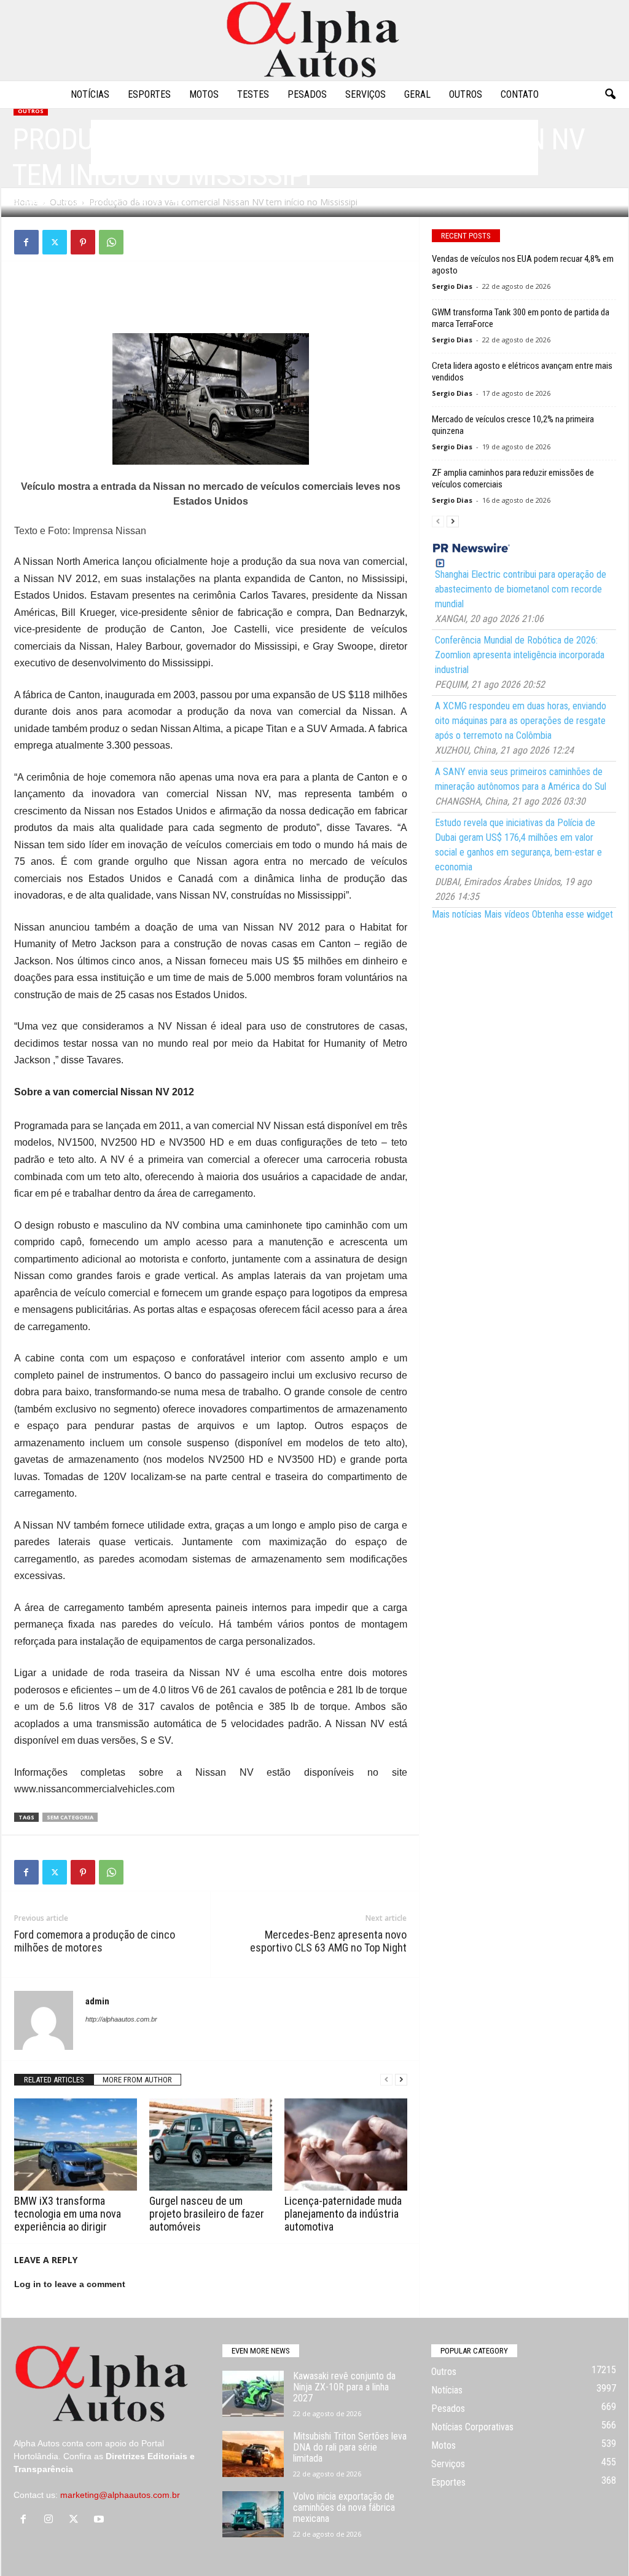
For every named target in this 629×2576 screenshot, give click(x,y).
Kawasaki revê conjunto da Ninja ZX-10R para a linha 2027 (344, 2387)
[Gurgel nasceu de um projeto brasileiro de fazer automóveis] (211, 2145)
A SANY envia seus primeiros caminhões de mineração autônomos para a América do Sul (521, 779)
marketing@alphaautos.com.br (120, 2495)
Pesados (307, 94)
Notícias (90, 94)
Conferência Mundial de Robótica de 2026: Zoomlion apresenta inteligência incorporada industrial (520, 655)
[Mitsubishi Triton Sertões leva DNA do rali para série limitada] (253, 2454)
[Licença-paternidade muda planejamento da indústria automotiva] (346, 2145)
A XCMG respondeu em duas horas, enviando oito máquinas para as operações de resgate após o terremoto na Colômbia (521, 721)
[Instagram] (51, 2520)
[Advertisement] (211, 301)
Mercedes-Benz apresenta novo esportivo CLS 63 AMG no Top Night (328, 1941)
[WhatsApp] (111, 242)
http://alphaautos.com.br (121, 2019)
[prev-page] (386, 2080)
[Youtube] (100, 2520)
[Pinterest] (83, 242)
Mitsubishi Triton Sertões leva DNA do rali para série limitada (350, 2447)
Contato (520, 94)
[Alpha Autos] (314, 40)
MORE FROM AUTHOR (137, 2080)
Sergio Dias (452, 286)
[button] (610, 95)
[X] (55, 242)
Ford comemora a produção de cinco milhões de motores (95, 1941)
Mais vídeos (507, 914)
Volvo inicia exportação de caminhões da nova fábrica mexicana (344, 2507)
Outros (466, 94)
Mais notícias (457, 914)
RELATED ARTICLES (54, 2080)
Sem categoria (70, 1817)
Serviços (365, 94)
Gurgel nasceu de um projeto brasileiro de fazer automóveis (207, 2214)
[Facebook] (26, 242)
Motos (204, 94)
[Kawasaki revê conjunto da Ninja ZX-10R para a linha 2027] (253, 2394)
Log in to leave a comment (70, 2284)
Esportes (149, 94)
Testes (253, 94)
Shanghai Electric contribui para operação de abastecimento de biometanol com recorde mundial (521, 589)
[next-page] (401, 2080)
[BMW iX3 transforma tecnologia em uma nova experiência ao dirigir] (76, 2145)
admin (35, 201)
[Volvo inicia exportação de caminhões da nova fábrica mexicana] (253, 2514)
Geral (417, 94)
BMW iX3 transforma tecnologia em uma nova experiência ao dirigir (68, 2214)
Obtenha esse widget (572, 914)
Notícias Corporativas (472, 2427)
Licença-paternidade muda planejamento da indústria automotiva (343, 2214)
